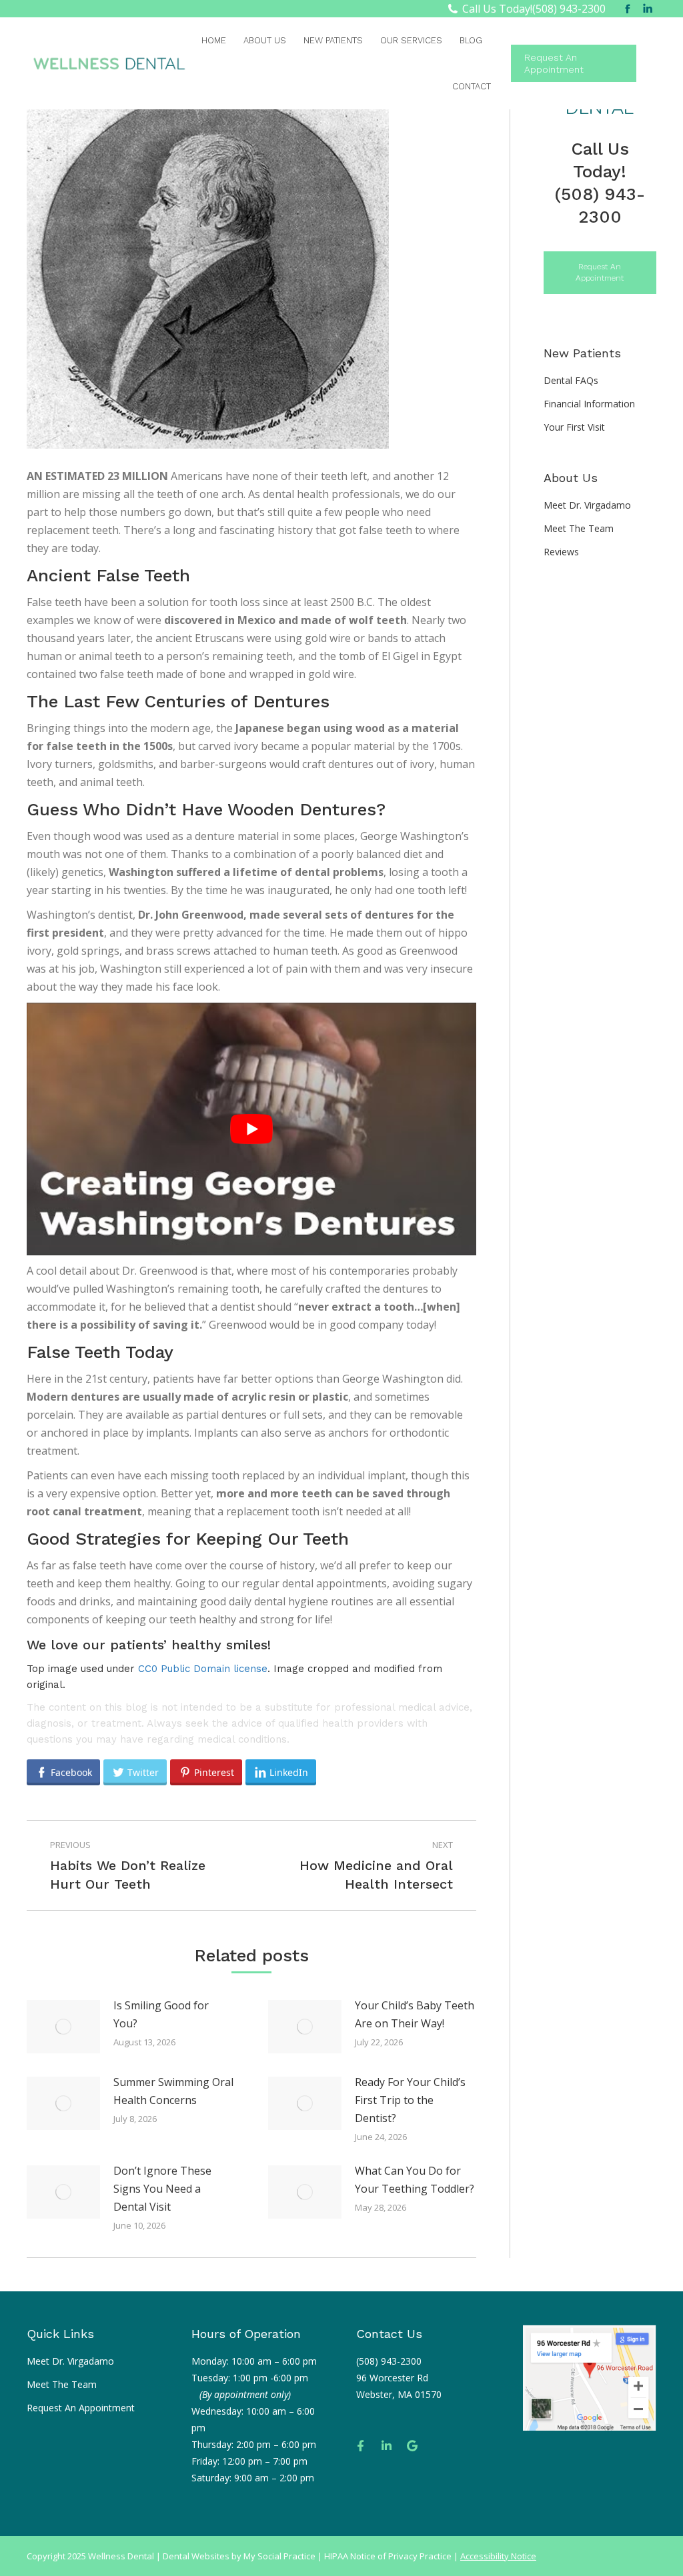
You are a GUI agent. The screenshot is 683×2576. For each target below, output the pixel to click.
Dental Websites (196, 2556)
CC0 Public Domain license (203, 1669)
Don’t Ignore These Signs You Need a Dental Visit (162, 2189)
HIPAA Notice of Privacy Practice (388, 2556)
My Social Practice (278, 2556)
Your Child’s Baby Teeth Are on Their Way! (415, 2014)
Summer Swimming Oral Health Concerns (173, 2091)
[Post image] (63, 2027)
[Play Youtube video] (251, 1129)
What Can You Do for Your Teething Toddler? (415, 2180)
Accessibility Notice (498, 2556)
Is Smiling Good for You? (161, 2014)
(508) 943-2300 (569, 9)
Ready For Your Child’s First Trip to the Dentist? (410, 2100)
